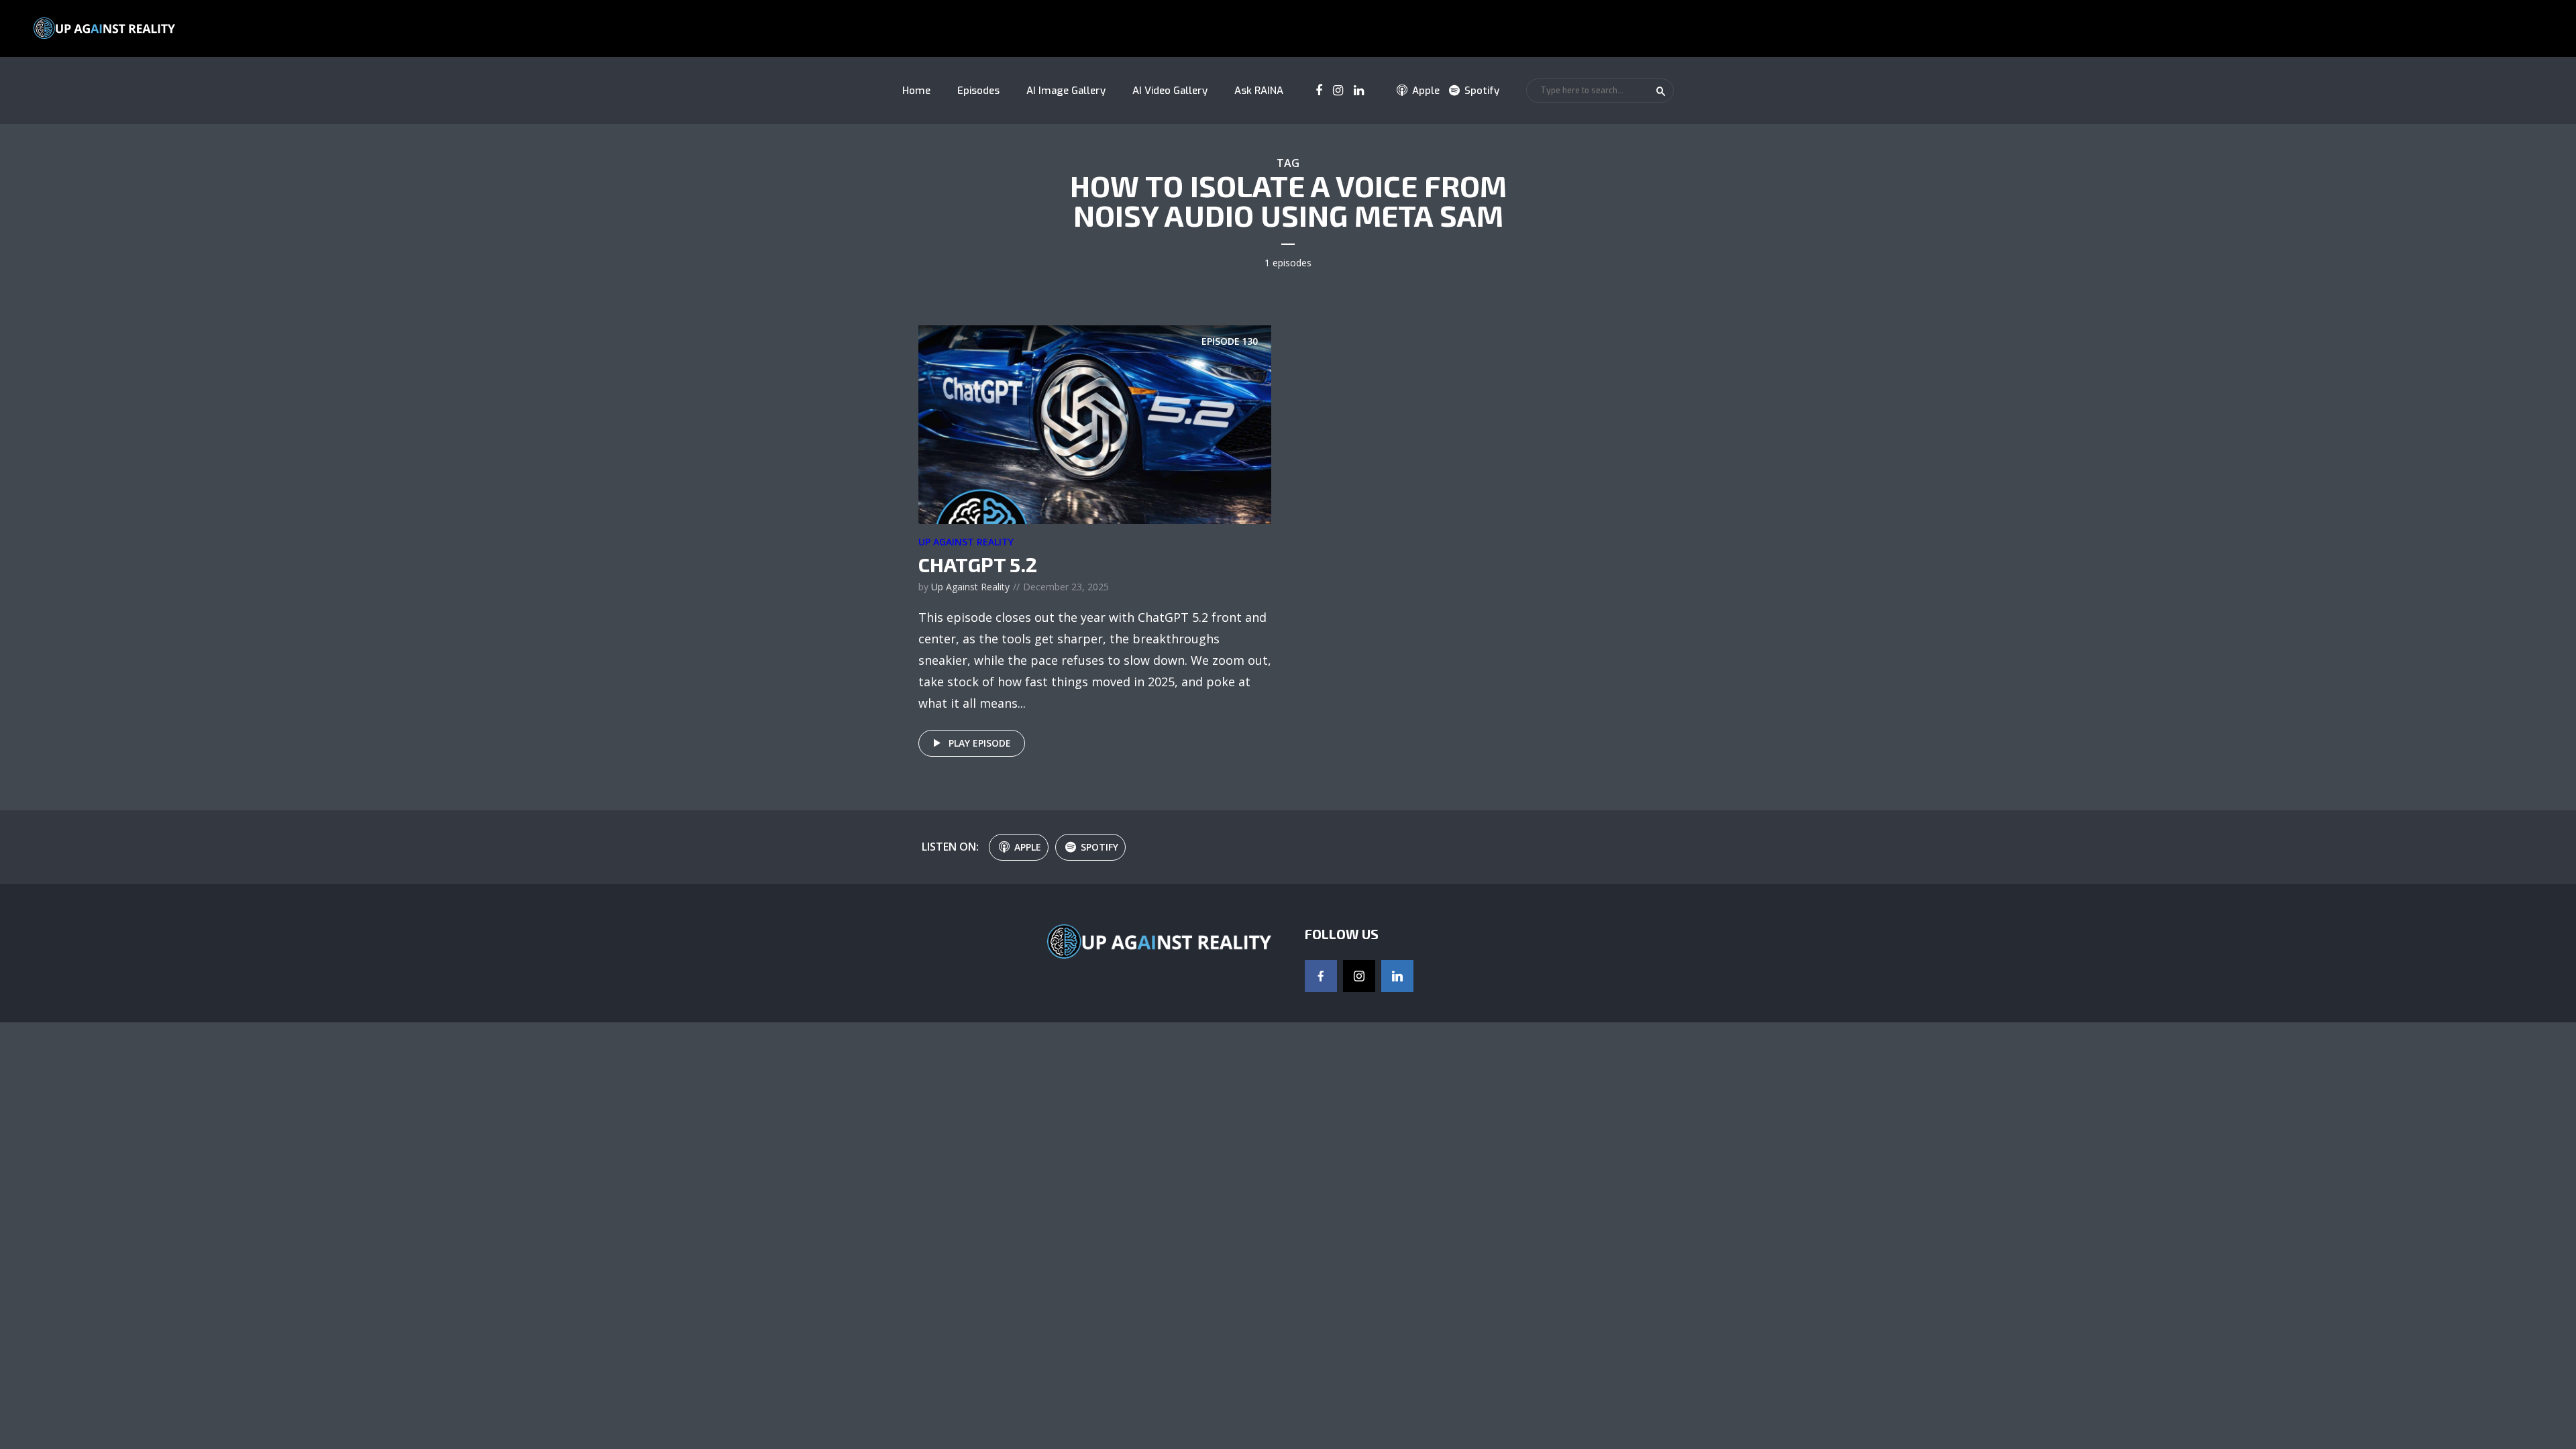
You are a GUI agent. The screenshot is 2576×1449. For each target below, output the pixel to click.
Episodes (978, 91)
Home (916, 91)
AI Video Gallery (1170, 91)
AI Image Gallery (1066, 91)
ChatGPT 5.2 (978, 564)
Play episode (980, 743)
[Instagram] (1359, 976)
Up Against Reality (966, 542)
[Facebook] (1321, 976)
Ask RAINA (1259, 91)
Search (1661, 91)
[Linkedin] (1397, 976)
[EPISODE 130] (1095, 423)
